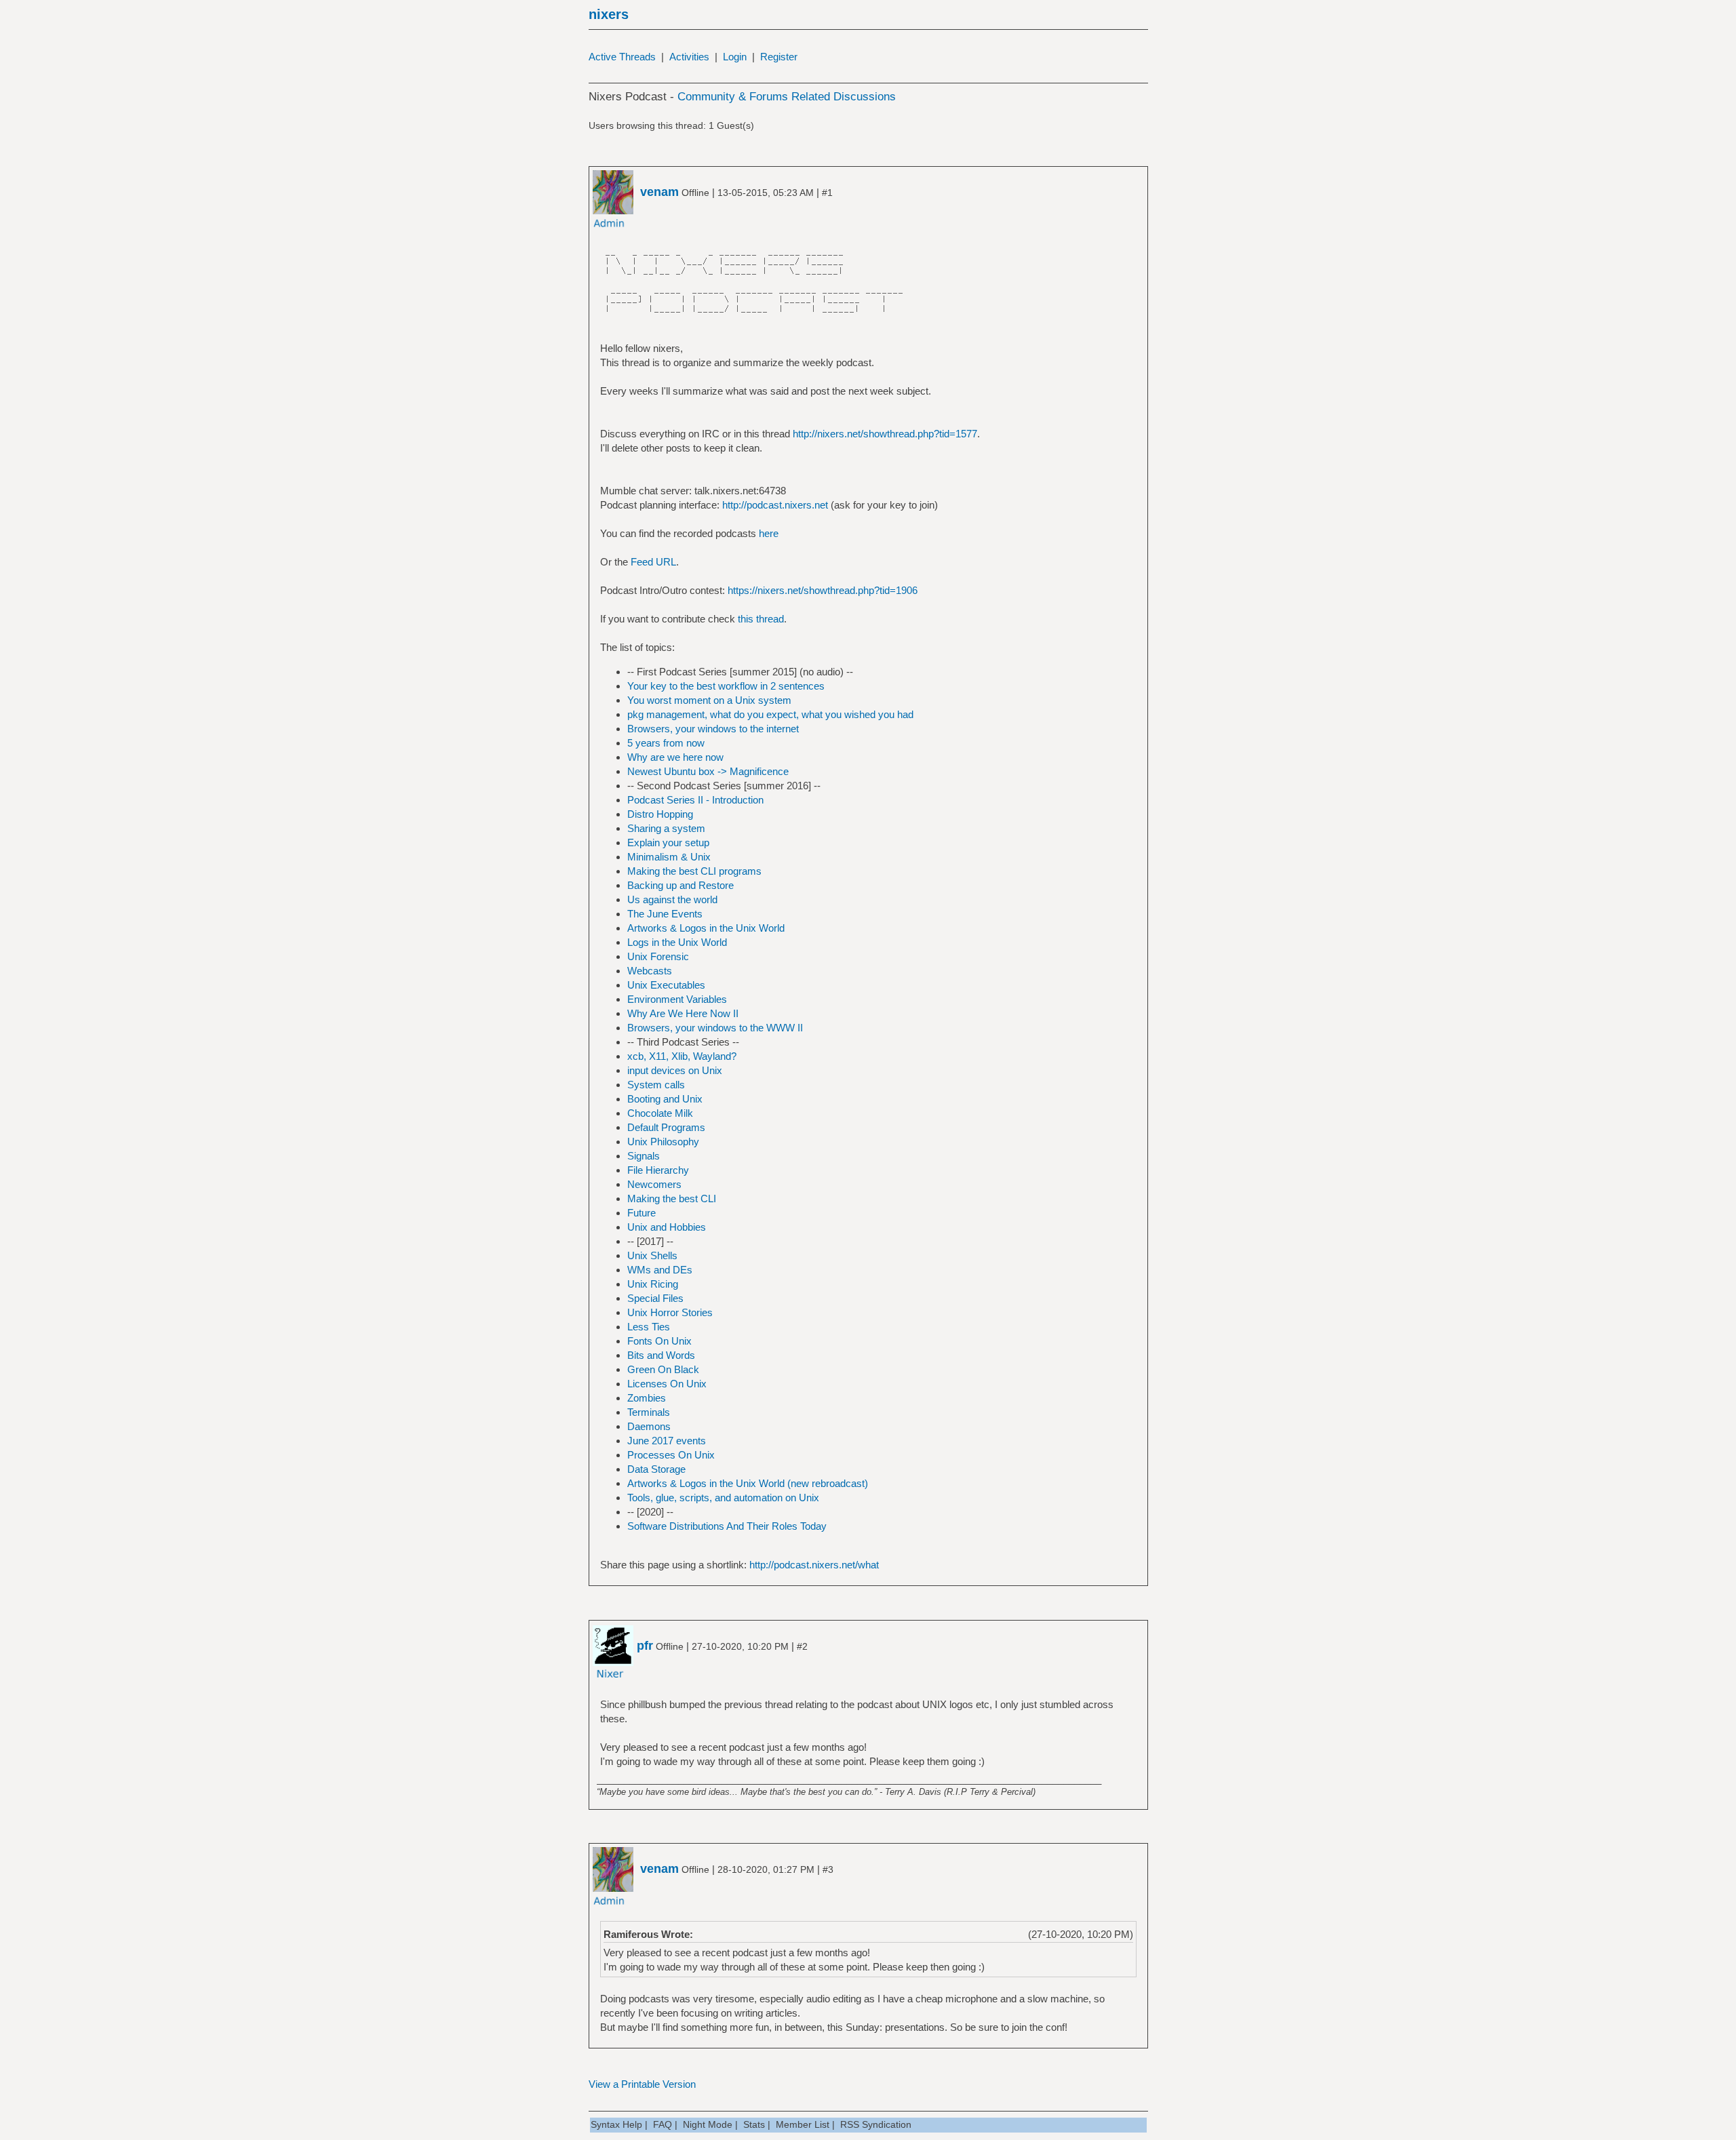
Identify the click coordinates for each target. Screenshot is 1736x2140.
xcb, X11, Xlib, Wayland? (682, 1056)
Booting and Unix (665, 1099)
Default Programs (666, 1127)
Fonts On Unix (659, 1341)
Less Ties (649, 1327)
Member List (803, 2124)
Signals (644, 1156)
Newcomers (654, 1184)
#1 (827, 193)
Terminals (649, 1412)
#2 (802, 1646)
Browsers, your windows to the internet (713, 729)
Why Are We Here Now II (683, 1013)
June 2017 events (667, 1441)
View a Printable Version (642, 2084)
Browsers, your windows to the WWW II (715, 1028)
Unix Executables (666, 985)
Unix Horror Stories (670, 1312)
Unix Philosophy (663, 1142)
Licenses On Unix (667, 1384)
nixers (609, 14)
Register (779, 57)
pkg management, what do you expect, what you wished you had (770, 714)
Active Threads (622, 57)
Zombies (647, 1398)
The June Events (665, 914)
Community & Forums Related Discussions (787, 97)
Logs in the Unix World (677, 942)
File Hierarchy (658, 1170)
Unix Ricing (653, 1284)
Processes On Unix (671, 1455)
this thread (761, 619)
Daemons (649, 1426)
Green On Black (663, 1369)
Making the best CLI (672, 1198)
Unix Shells (652, 1255)
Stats (754, 2124)
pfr (645, 1646)
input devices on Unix (675, 1070)
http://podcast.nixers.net (775, 505)
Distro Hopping (660, 814)
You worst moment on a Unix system (709, 700)
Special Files (655, 1298)
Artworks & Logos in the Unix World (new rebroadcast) (748, 1483)
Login (735, 57)
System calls (656, 1085)
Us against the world (672, 899)
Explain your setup (668, 843)
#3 (828, 1869)
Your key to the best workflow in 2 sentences (726, 686)
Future (642, 1213)
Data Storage (656, 1469)
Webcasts (650, 971)
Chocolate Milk (660, 1113)
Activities (689, 57)
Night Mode (708, 2124)
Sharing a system (666, 828)
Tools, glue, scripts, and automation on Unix (723, 1498)
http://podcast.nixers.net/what (814, 1565)
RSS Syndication (876, 2124)
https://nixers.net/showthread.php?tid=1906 (823, 590)
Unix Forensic (658, 956)
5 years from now (666, 743)
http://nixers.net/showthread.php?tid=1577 (885, 434)
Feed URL (653, 562)
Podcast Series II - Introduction (695, 800)
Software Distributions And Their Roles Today (727, 1526)
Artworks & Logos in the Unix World (706, 928)
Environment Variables (677, 999)
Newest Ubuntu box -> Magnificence (708, 771)
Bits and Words (661, 1355)
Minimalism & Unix (669, 857)
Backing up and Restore (680, 885)
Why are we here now (675, 757)
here (769, 533)
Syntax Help (616, 2124)
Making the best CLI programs (694, 871)
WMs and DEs (660, 1270)
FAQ (663, 2124)
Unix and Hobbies (667, 1227)
